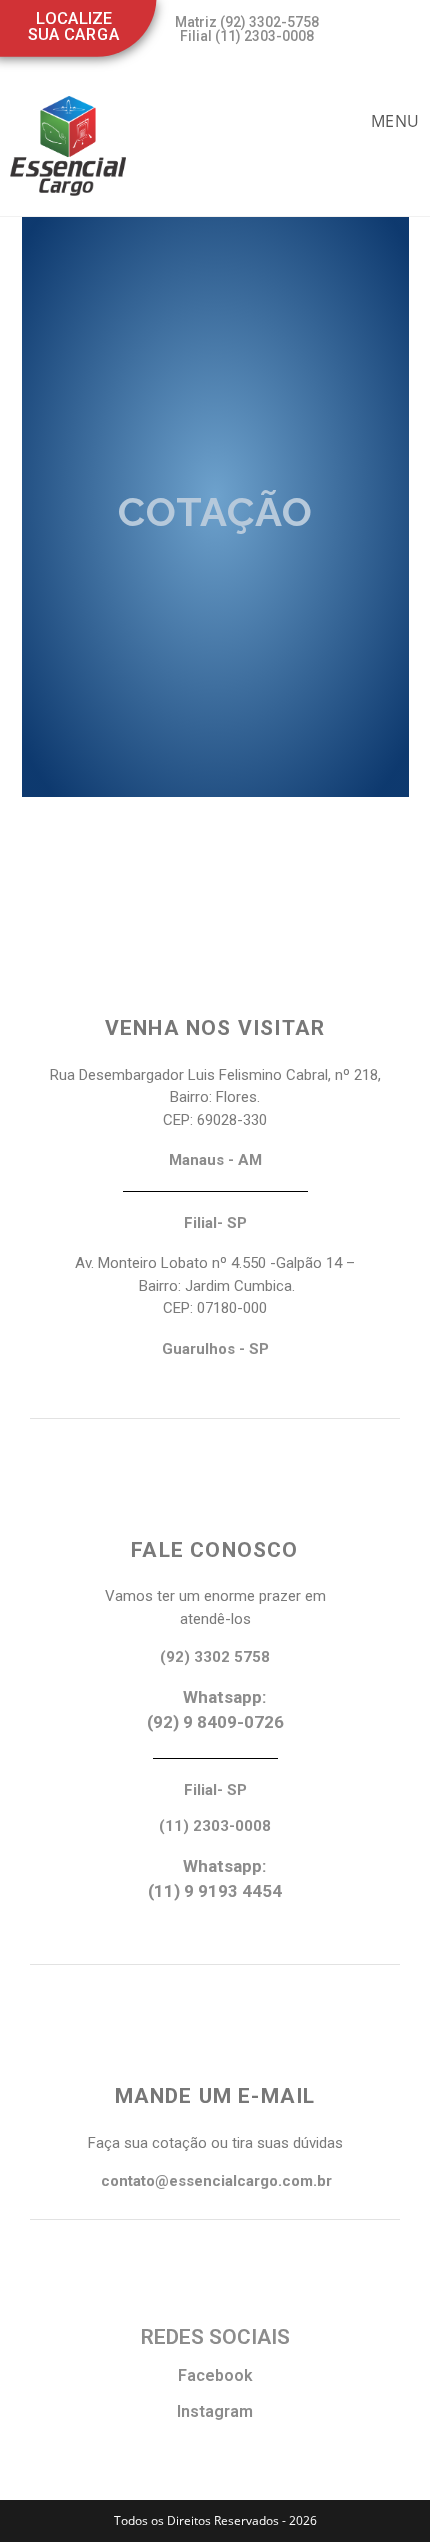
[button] (239, 29)
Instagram (215, 2411)
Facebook (215, 2375)
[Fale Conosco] (215, 1479)
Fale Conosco (214, 1550)
